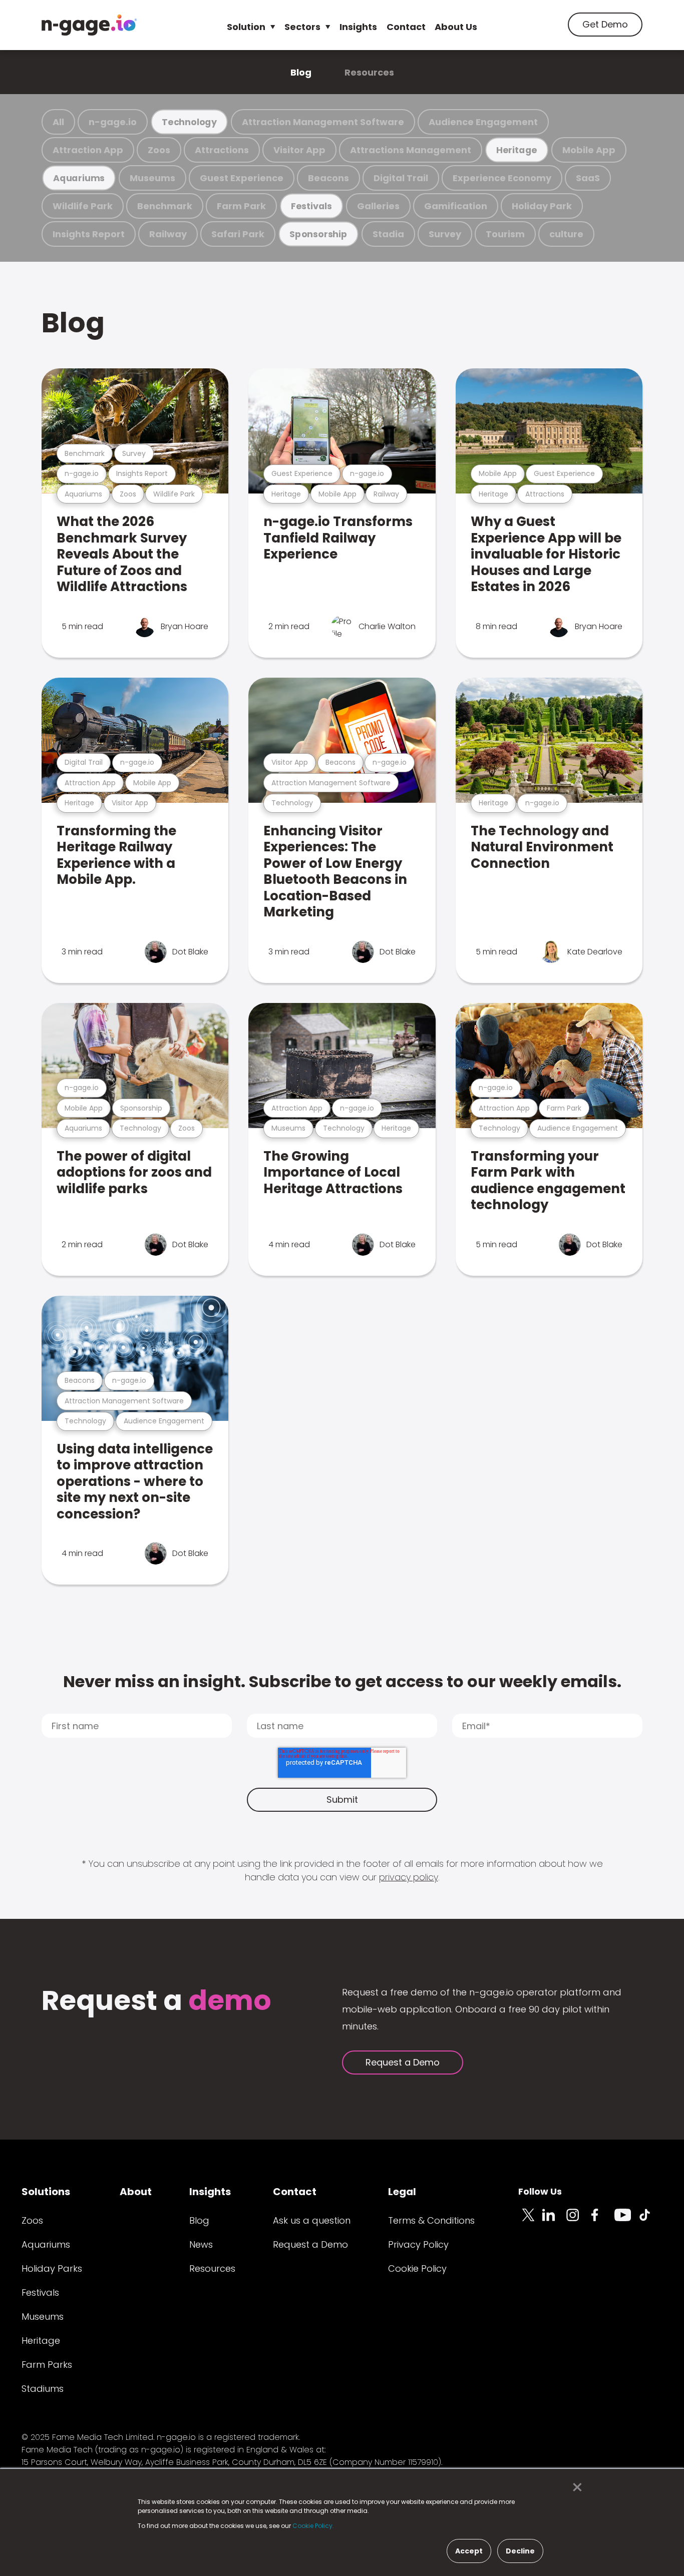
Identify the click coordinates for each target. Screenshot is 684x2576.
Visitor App (299, 150)
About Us (456, 27)
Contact (406, 27)
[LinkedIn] (554, 2221)
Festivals (311, 206)
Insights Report (89, 234)
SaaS (588, 178)
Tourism (505, 234)
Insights (358, 27)
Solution (246, 27)
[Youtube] (626, 2221)
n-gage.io (113, 122)
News (201, 2244)
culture (566, 234)
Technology (189, 122)
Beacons (328, 178)
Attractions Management (411, 150)
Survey (445, 234)
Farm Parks (47, 2365)
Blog (301, 72)
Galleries (378, 206)
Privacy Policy (418, 2244)
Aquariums (79, 178)
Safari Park (238, 234)
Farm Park (241, 206)
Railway (168, 234)
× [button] (575, 2487)
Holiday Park (542, 206)
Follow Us (540, 2191)
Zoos (159, 150)
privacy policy (409, 1877)
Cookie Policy (417, 2268)
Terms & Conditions (431, 2220)
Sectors (302, 27)
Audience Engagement (483, 122)
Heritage (517, 150)
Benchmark (165, 206)
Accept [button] (469, 2551)
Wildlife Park (83, 206)
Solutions (46, 2192)
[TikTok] (650, 2221)
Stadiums (43, 2389)
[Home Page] (89, 25)
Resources (369, 72)
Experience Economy (502, 178)
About (136, 2192)
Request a (156, 2002)
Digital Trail (401, 178)
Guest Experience (242, 178)
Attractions (222, 150)
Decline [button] (520, 2551)
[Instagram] (578, 2221)
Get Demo (605, 24)
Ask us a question (312, 2220)
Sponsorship (318, 234)
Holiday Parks (52, 2268)
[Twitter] (530, 2221)
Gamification (456, 206)
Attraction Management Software (323, 122)
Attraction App (88, 150)
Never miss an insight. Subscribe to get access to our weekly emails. (342, 1681)
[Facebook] (602, 2221)
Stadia (388, 234)
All (58, 122)
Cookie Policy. (313, 2526)
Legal (402, 2192)
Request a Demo (403, 2062)
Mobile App (589, 150)
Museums (152, 178)
